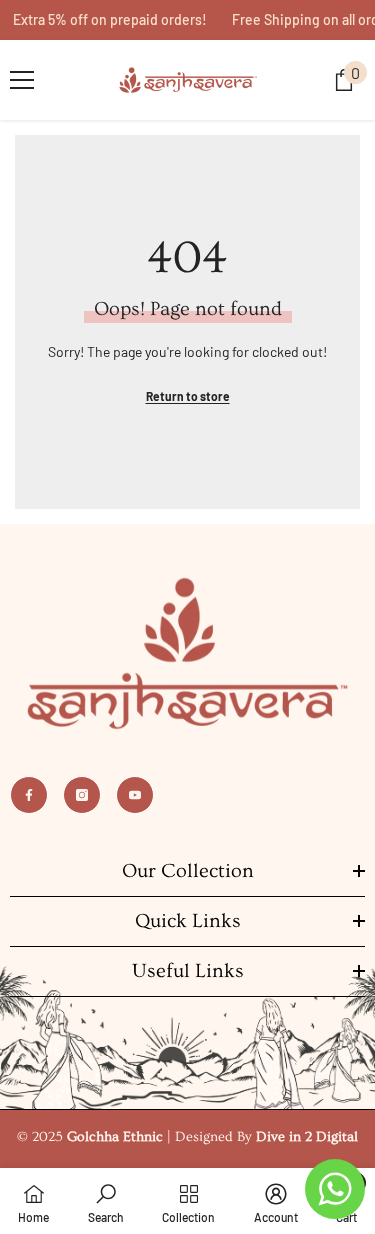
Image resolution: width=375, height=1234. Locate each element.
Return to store (188, 396)
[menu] (22, 80)
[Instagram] (82, 795)
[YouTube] (135, 795)
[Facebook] (29, 795)
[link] (106, 1201)
